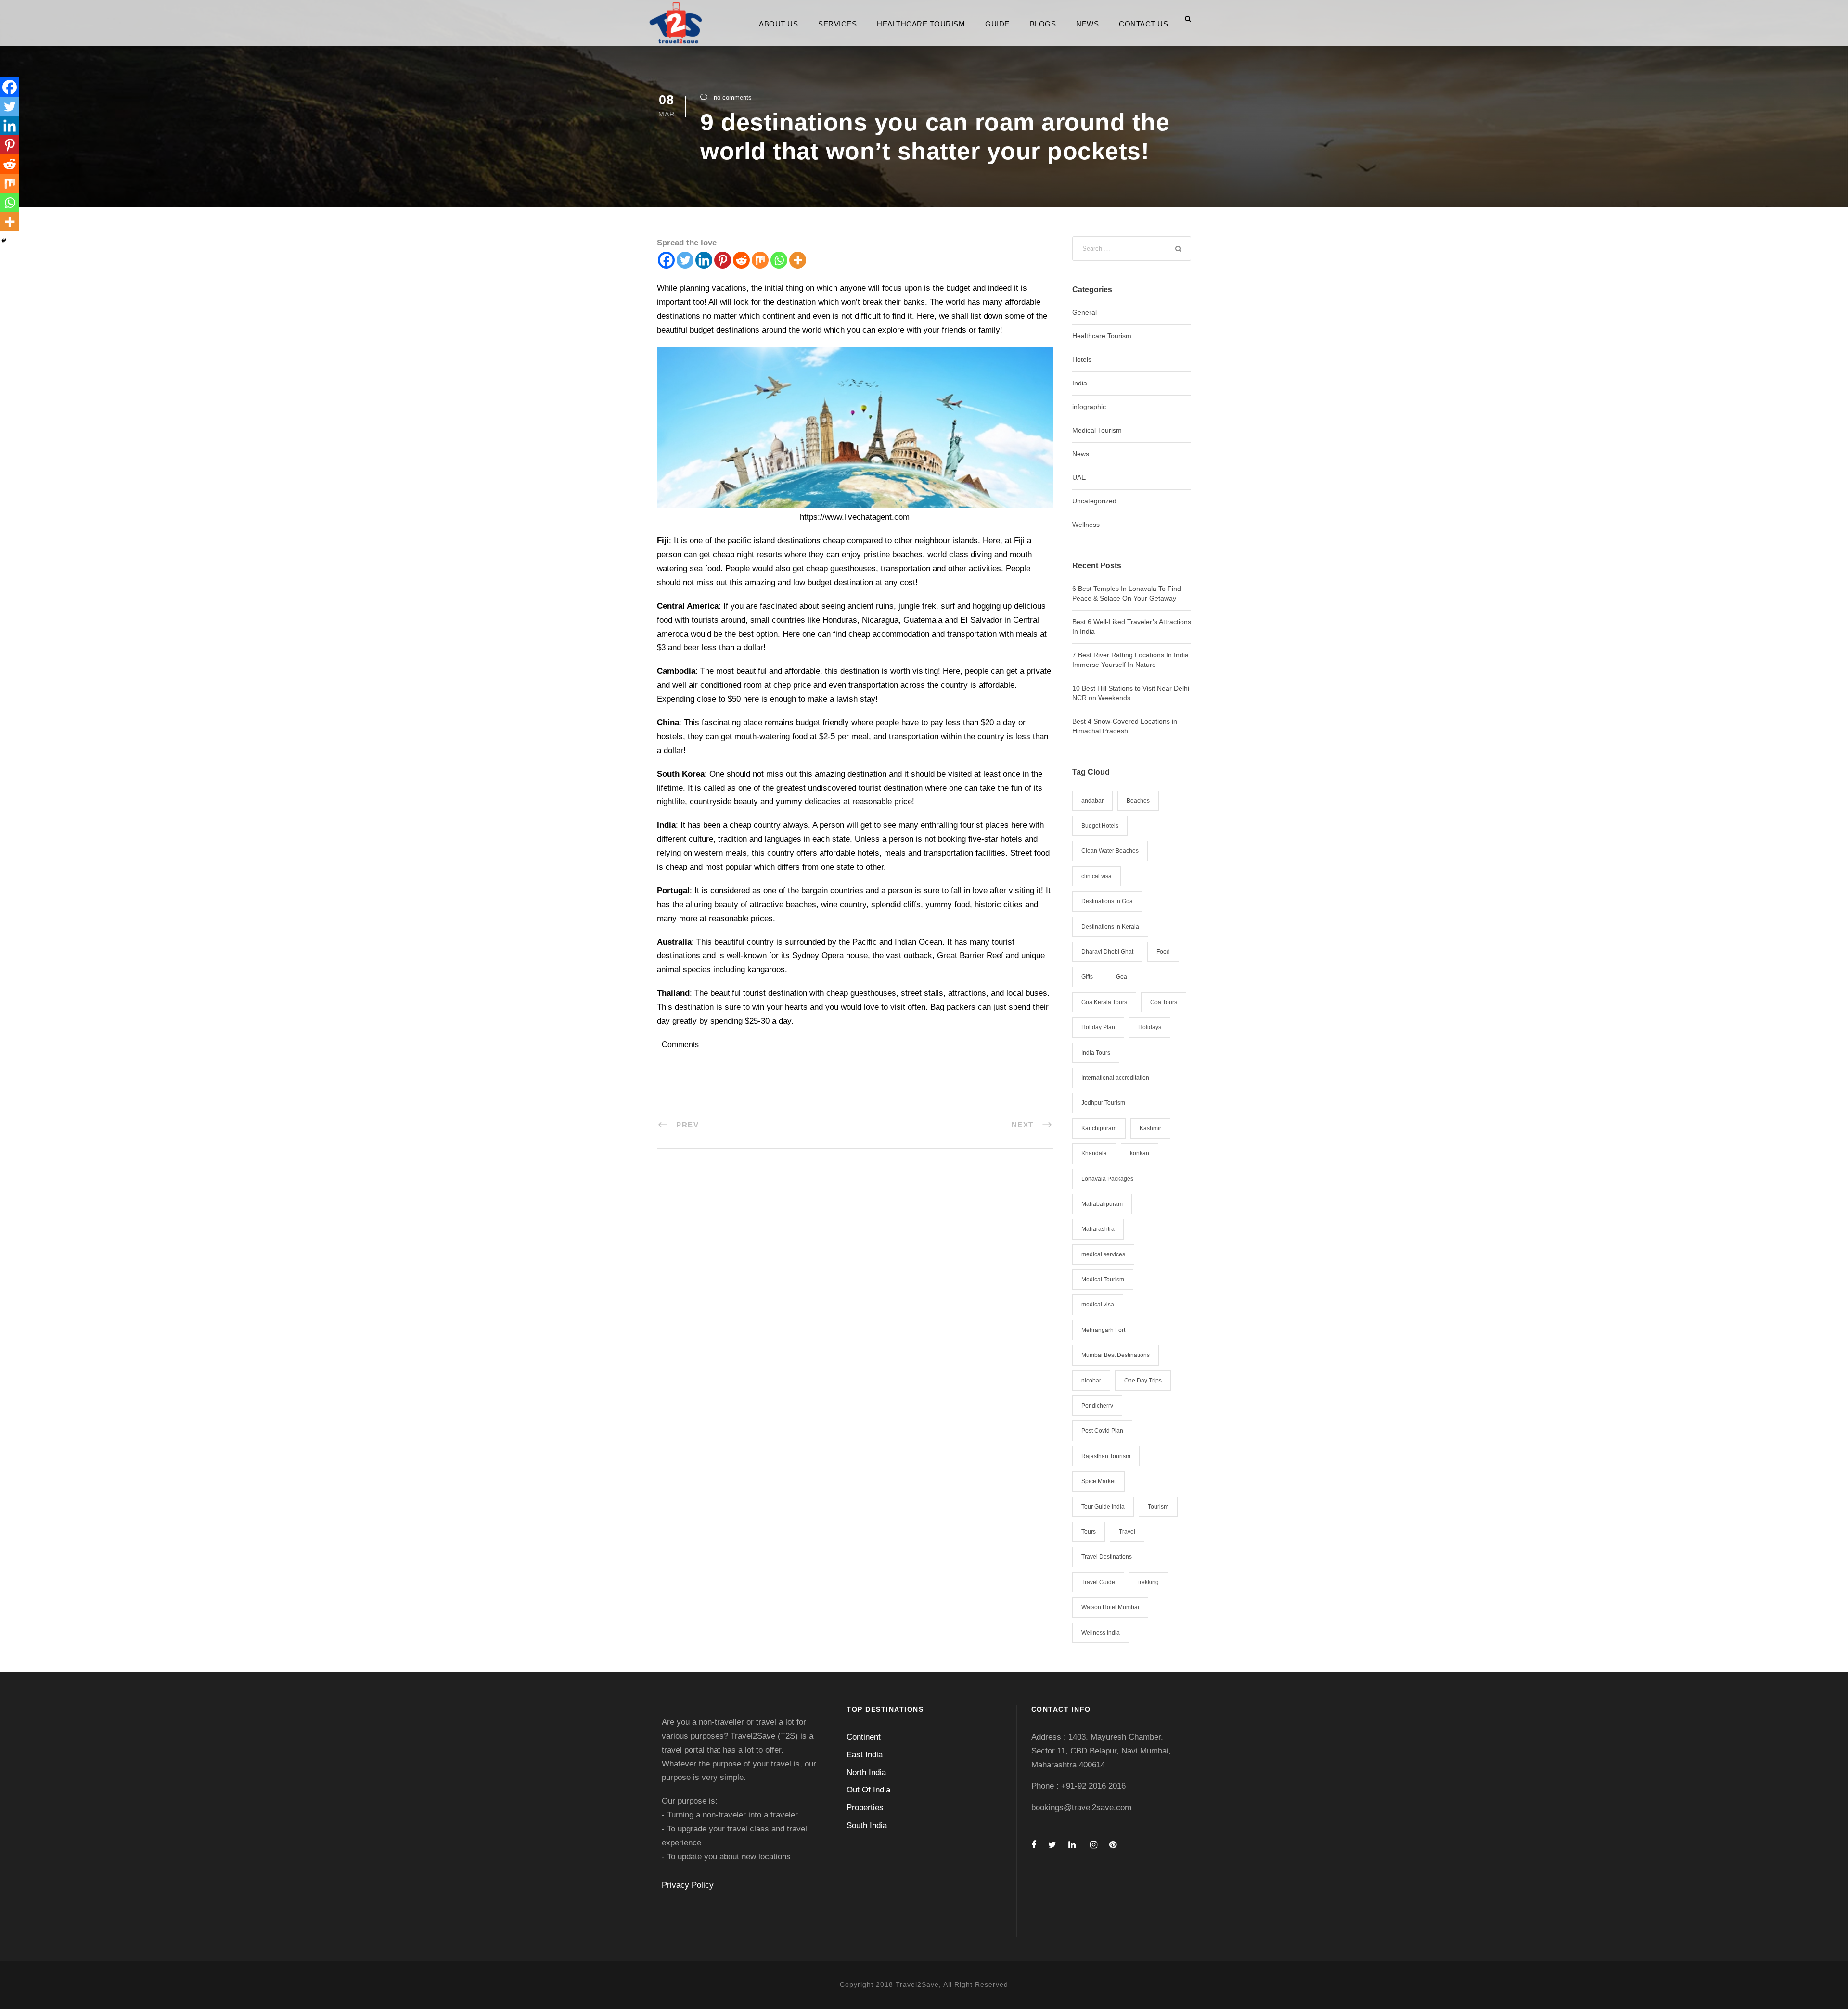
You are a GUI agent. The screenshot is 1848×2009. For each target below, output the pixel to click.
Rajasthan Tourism (1106, 1456)
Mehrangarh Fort (1103, 1330)
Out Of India (868, 1790)
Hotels (1082, 359)
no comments (733, 97)
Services (837, 24)
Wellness (1086, 525)
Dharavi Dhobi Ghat (1107, 952)
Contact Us (1143, 24)
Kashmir (1150, 1128)
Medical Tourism (1097, 430)
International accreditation (1115, 1078)
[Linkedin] (704, 260)
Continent (864, 1737)
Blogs (1043, 24)
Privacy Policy (688, 1885)
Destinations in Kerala (1110, 927)
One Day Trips (1143, 1381)
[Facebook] (666, 260)
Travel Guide (1098, 1582)
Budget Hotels (1100, 826)
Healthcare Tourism (921, 24)
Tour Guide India (1103, 1507)
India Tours (1096, 1053)
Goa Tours (1164, 1002)
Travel (1127, 1532)
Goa (1122, 977)
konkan (1140, 1153)
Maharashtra (1098, 1229)
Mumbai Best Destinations (1116, 1355)
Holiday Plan (1098, 1027)
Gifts (1087, 977)
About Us (778, 24)
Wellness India (1101, 1633)
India (1080, 383)
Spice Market (1098, 1481)
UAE (1079, 477)
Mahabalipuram (1102, 1204)
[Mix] (760, 260)
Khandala (1094, 1153)
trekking (1149, 1582)
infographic (1089, 407)
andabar (1092, 801)
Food (1163, 952)
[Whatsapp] (779, 260)
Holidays (1150, 1027)
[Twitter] (685, 260)
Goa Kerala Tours (1104, 1002)
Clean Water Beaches (1110, 851)
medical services (1103, 1254)
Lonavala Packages (1107, 1179)
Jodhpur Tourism (1103, 1103)
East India (865, 1755)
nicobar (1091, 1381)
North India (866, 1772)
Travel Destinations (1107, 1557)
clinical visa (1097, 876)
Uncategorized (1094, 501)
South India (867, 1825)
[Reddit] (741, 260)
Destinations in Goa (1107, 901)
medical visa (1098, 1305)
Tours (1089, 1532)
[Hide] (4, 241)
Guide (997, 24)
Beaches (1138, 801)
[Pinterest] (723, 260)
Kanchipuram (1099, 1128)
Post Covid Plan (1102, 1431)
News (1087, 24)
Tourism (1158, 1507)
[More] (798, 260)
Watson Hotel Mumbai (1110, 1607)
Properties (865, 1808)
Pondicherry (1097, 1406)
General (1084, 312)
